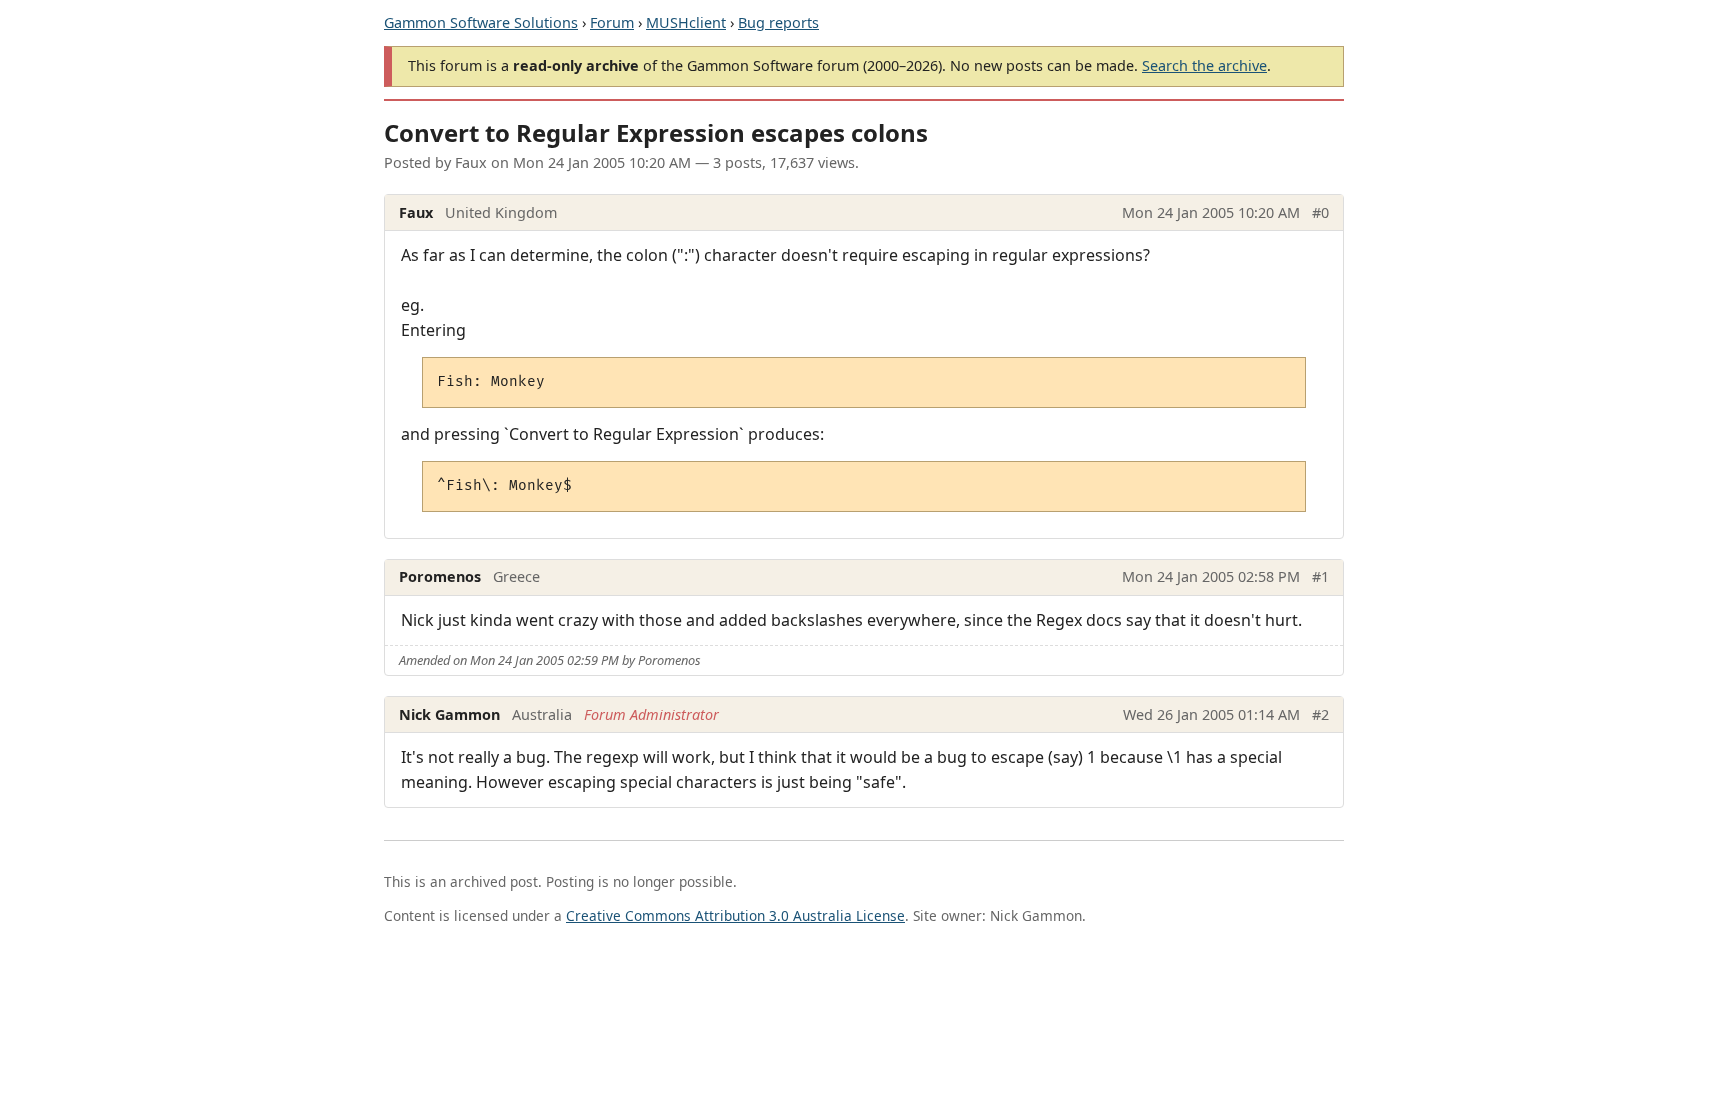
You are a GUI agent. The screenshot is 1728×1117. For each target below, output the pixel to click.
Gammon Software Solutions (481, 22)
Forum (612, 22)
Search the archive (1204, 65)
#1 (1320, 576)
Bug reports (778, 22)
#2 (1320, 714)
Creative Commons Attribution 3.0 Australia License (735, 915)
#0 (1320, 212)
